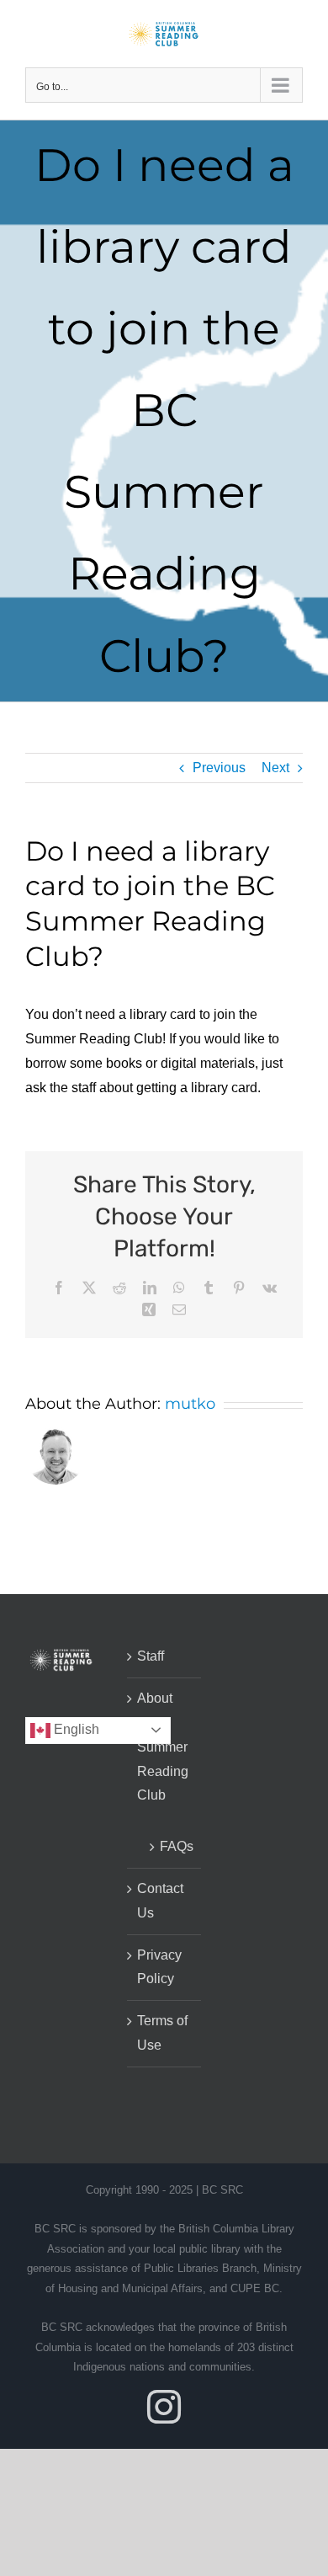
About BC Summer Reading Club (163, 1747)
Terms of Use (162, 2033)
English (75, 1729)
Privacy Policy (159, 1967)
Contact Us (160, 1901)
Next (275, 768)
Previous (219, 768)
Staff (151, 1656)
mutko (190, 1404)
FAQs (172, 1846)
